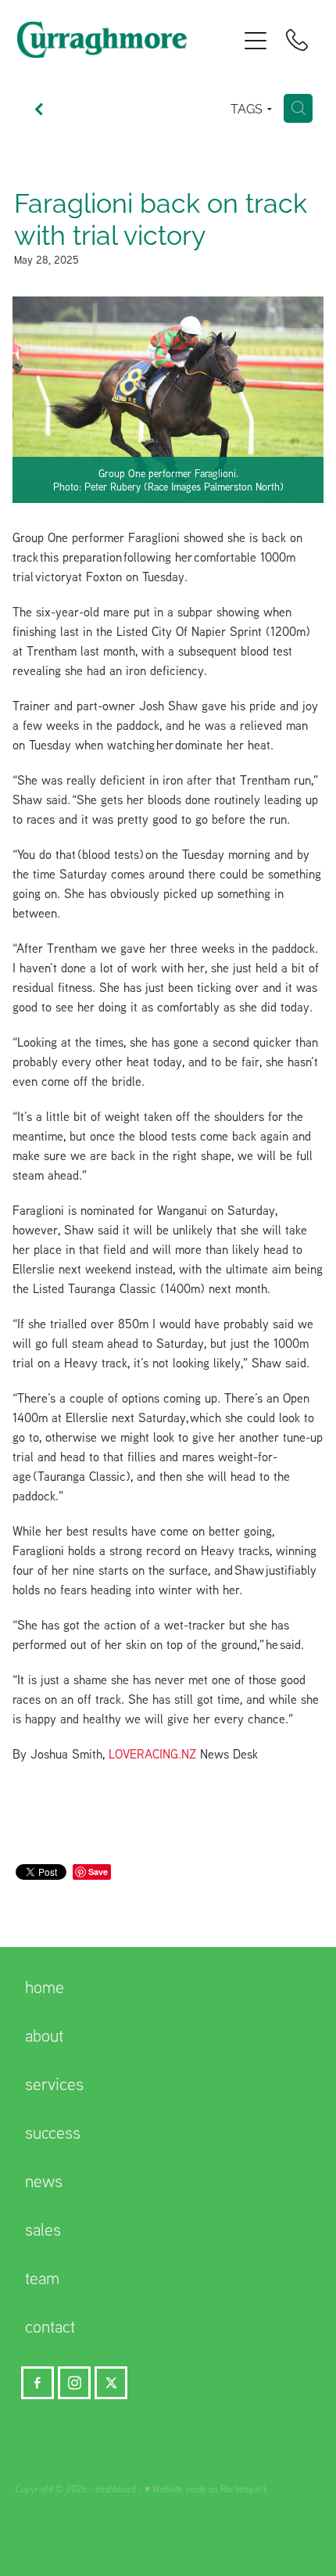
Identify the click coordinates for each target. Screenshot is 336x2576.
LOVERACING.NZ (152, 1754)
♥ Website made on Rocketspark (206, 2489)
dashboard (116, 2489)
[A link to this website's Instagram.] (74, 2383)
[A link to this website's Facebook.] (38, 2383)
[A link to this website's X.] (111, 2383)
